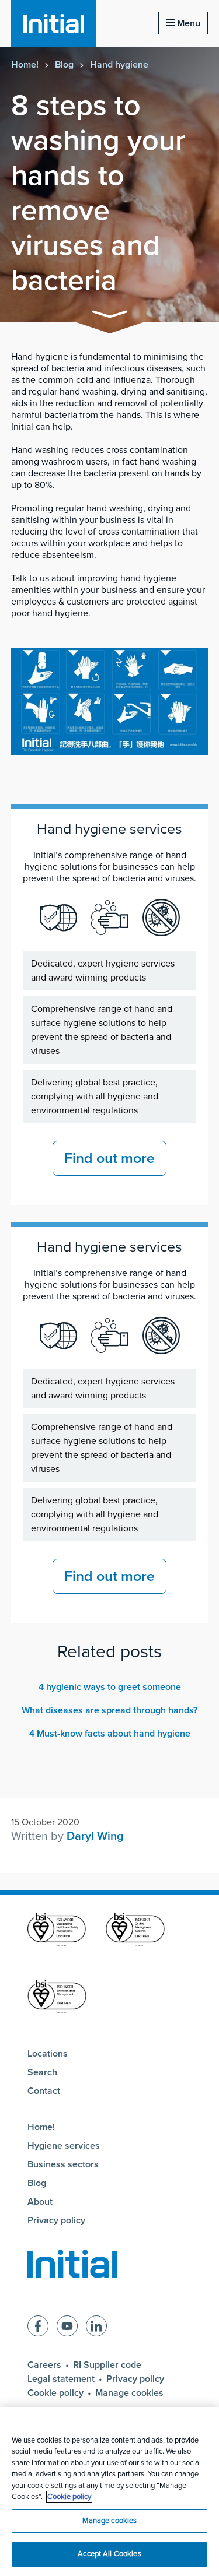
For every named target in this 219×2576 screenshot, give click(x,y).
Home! (25, 65)
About (40, 2202)
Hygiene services (64, 2146)
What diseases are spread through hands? (109, 1710)
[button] (110, 316)
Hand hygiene (119, 65)
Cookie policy (55, 2393)
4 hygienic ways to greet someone (110, 1687)
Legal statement (61, 2379)
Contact (44, 2091)
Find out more (109, 1158)
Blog (64, 65)
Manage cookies (129, 2393)
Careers (44, 2365)
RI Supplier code (107, 2365)
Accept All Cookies (109, 2554)
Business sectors (63, 2164)
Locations (48, 2054)
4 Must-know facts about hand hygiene (110, 1734)
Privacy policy (56, 2220)
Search (42, 2072)
